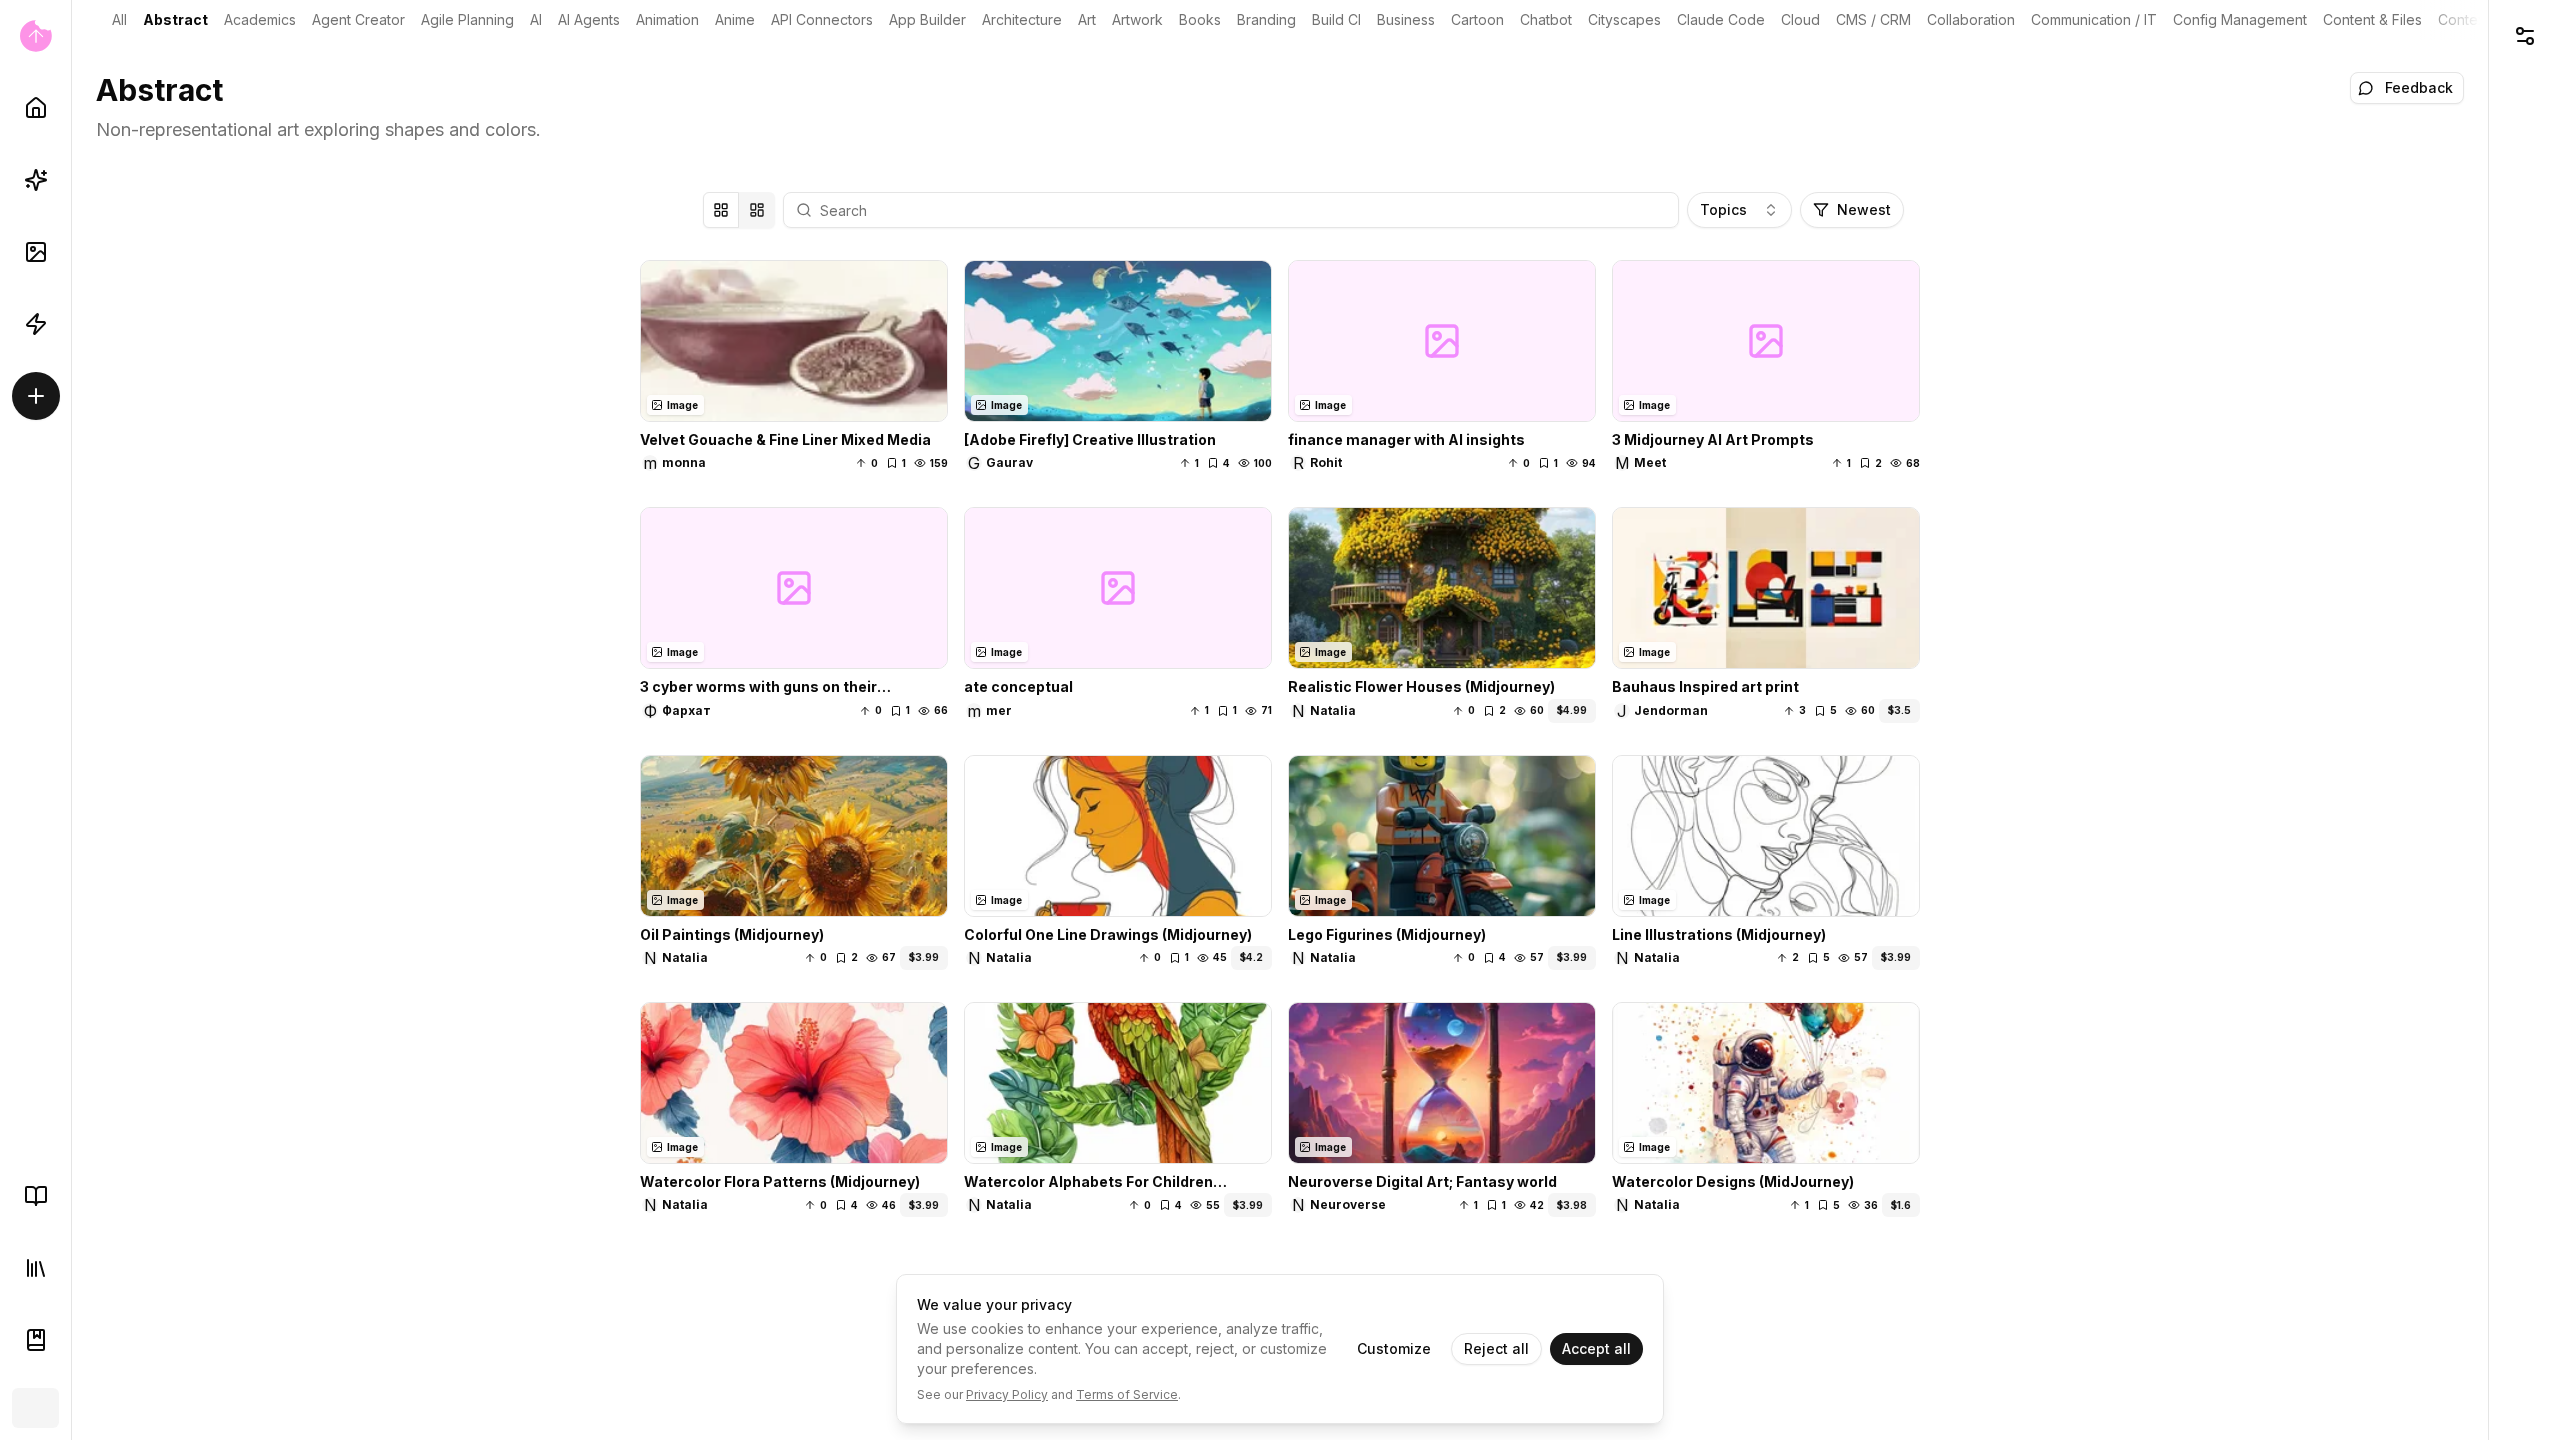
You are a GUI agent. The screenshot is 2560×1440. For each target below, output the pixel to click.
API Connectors (822, 19)
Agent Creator (358, 19)
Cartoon (1477, 19)
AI (536, 19)
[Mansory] (757, 210)
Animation (667, 19)
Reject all (1496, 1348)
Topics (1723, 209)
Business (1406, 19)
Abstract (175, 19)
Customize (1394, 1348)
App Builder (927, 19)
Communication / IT (2094, 19)
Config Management (2240, 19)
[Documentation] (36, 1340)
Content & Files (2372, 19)
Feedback (2419, 87)
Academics (260, 19)
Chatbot (1546, 19)
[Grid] (721, 210)
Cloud (1800, 19)
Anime (735, 19)
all (119, 19)
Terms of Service (1127, 1394)
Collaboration (1971, 19)
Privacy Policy (1007, 1394)
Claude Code (1721, 19)
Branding (1266, 19)
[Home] (36, 108)
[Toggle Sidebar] (71, 720)
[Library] (36, 1268)
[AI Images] (36, 252)
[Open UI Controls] (2524, 36)
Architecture (1022, 19)
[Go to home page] (35, 36)
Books (1200, 19)
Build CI (1336, 19)
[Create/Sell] (36, 396)
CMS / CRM (1873, 19)
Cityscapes (1624, 19)
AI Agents (589, 19)
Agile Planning (467, 19)
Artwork (1137, 19)
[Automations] (36, 324)
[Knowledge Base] (36, 1196)
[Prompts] (36, 180)
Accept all (1596, 1348)
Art (1087, 19)
